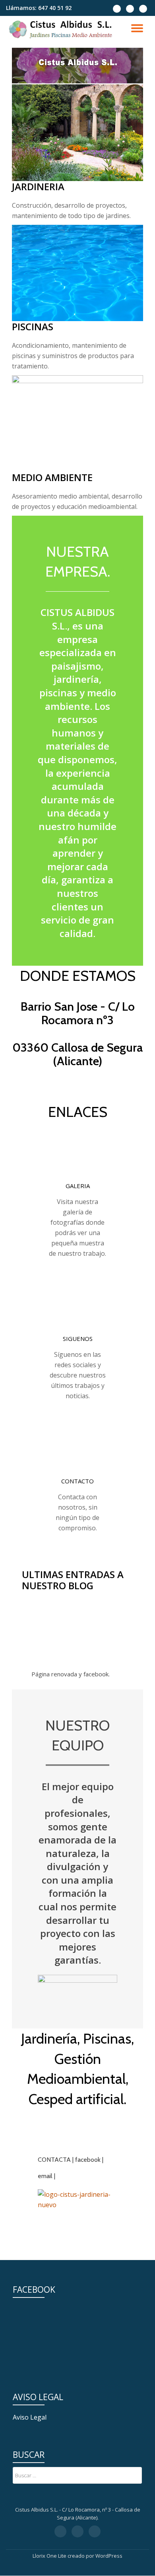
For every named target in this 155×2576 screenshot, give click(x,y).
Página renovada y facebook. (71, 1674)
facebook (88, 2160)
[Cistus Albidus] (62, 30)
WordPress (109, 2556)
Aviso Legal (30, 2417)
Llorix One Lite (50, 2556)
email (45, 2176)
